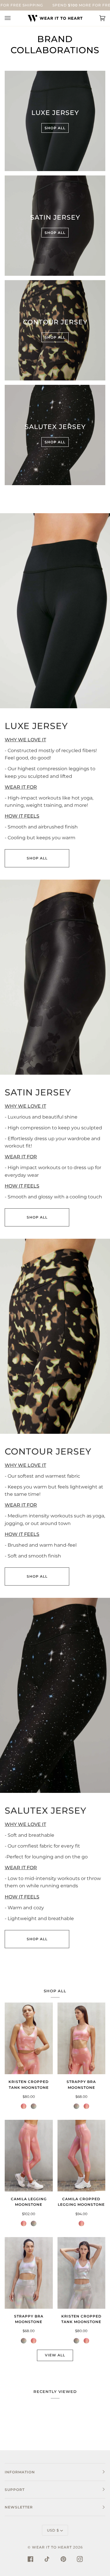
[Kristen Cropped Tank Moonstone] (29, 2038)
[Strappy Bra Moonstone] (82, 2038)
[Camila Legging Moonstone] (29, 2156)
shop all (37, 858)
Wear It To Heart (52, 2547)
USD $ (53, 2530)
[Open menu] (13, 18)
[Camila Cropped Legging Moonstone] (82, 2156)
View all (55, 2355)
